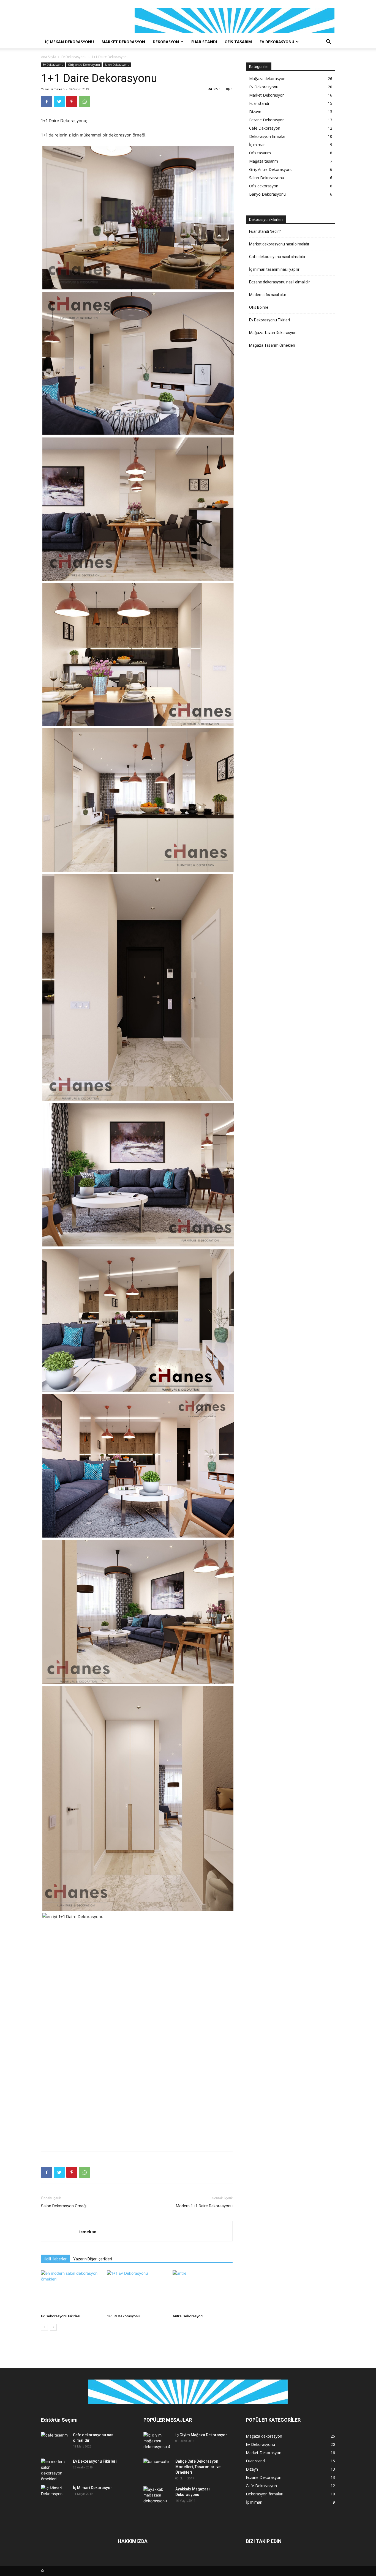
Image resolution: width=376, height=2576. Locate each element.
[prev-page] (44, 2327)
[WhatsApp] (85, 102)
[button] (328, 42)
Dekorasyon (166, 42)
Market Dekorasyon (123, 42)
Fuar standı (204, 42)
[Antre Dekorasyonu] (203, 2291)
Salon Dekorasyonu (117, 65)
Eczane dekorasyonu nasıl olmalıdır (280, 282)
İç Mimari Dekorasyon (93, 2488)
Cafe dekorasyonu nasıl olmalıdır (277, 257)
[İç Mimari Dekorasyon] (55, 2495)
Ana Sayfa (49, 57)
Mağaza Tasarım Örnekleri (272, 345)
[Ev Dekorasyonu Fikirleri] (71, 2291)
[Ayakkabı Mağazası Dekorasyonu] (157, 2496)
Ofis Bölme (259, 307)
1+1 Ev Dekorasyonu (123, 2316)
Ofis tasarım (238, 42)
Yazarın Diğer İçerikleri (93, 2259)
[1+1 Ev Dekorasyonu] (137, 2291)
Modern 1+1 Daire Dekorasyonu (204, 2206)
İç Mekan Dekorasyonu (69, 42)
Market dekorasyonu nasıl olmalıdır (279, 244)
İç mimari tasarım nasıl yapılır (274, 269)
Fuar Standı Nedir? (265, 231)
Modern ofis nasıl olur (268, 295)
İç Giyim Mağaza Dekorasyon (201, 2435)
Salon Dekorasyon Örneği (64, 2206)
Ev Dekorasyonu (277, 42)
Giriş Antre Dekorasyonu (84, 65)
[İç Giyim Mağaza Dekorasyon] (157, 2441)
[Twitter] (59, 102)
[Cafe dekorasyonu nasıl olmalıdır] (55, 2441)
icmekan (58, 89)
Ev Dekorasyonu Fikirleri (61, 2316)
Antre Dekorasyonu (188, 2316)
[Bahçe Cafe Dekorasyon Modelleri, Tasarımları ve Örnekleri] (157, 2468)
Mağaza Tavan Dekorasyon (273, 333)
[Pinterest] (72, 102)
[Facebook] (47, 102)
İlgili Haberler (55, 2259)
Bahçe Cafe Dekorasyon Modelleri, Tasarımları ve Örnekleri (198, 2467)
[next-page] (53, 2327)
